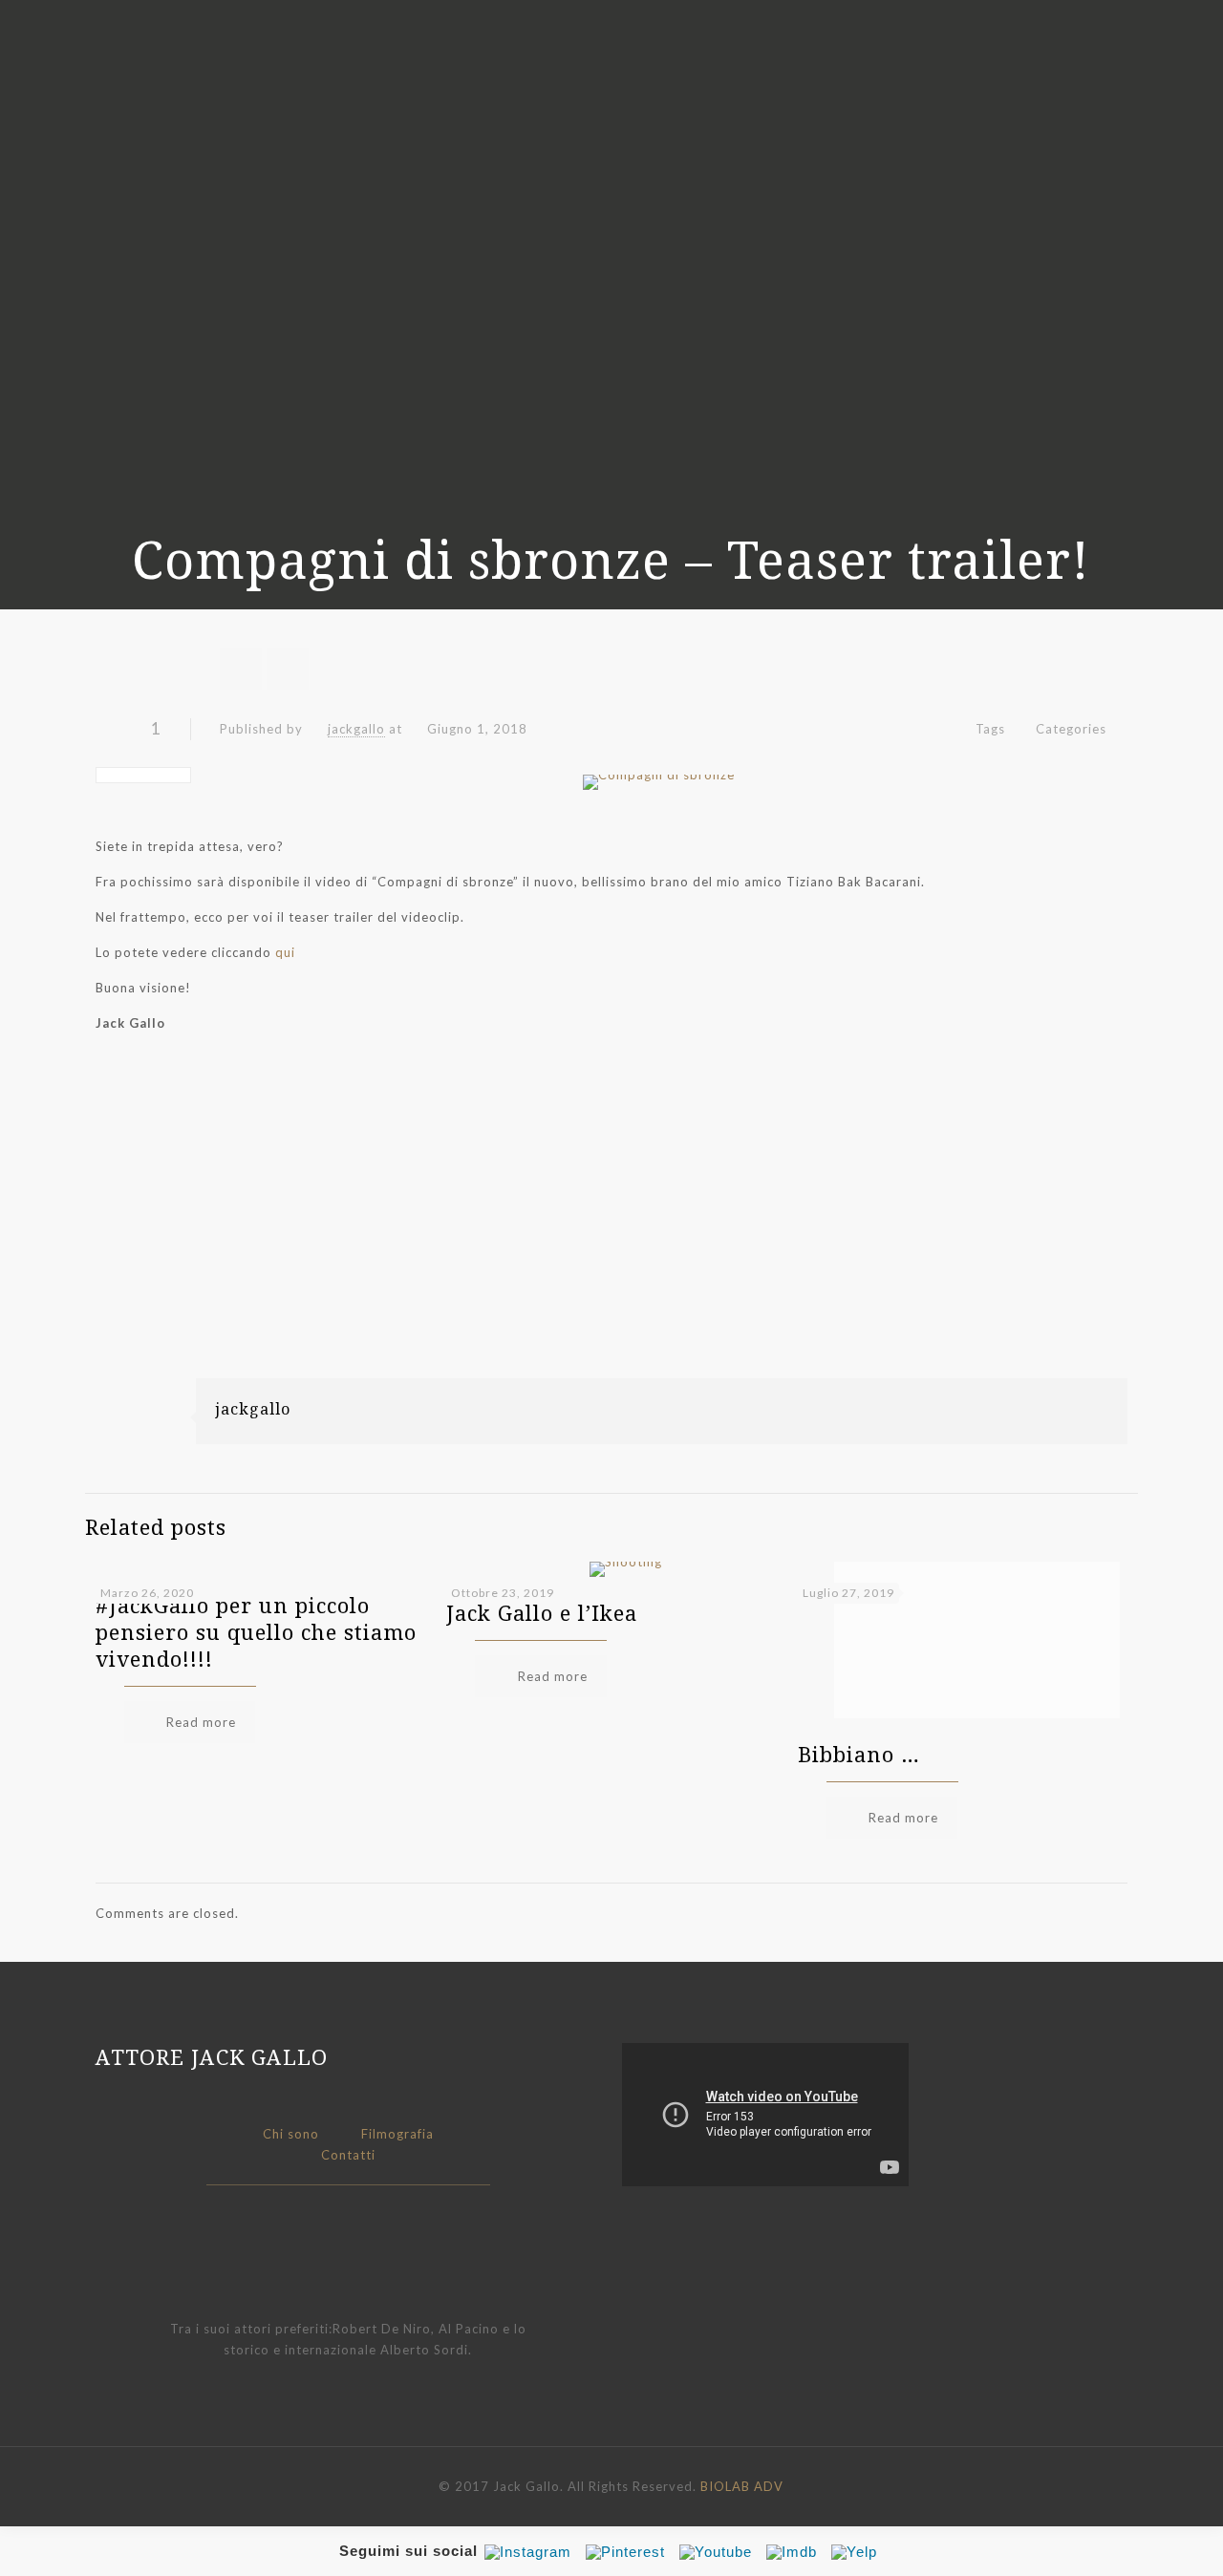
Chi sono (291, 2134)
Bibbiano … (859, 1754)
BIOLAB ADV (742, 2486)
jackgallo (356, 729)
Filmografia (397, 2134)
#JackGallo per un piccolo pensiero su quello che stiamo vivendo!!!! (256, 1631)
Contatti (348, 2155)
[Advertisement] (611, 1245)
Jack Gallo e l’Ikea (542, 1612)
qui (285, 952)
